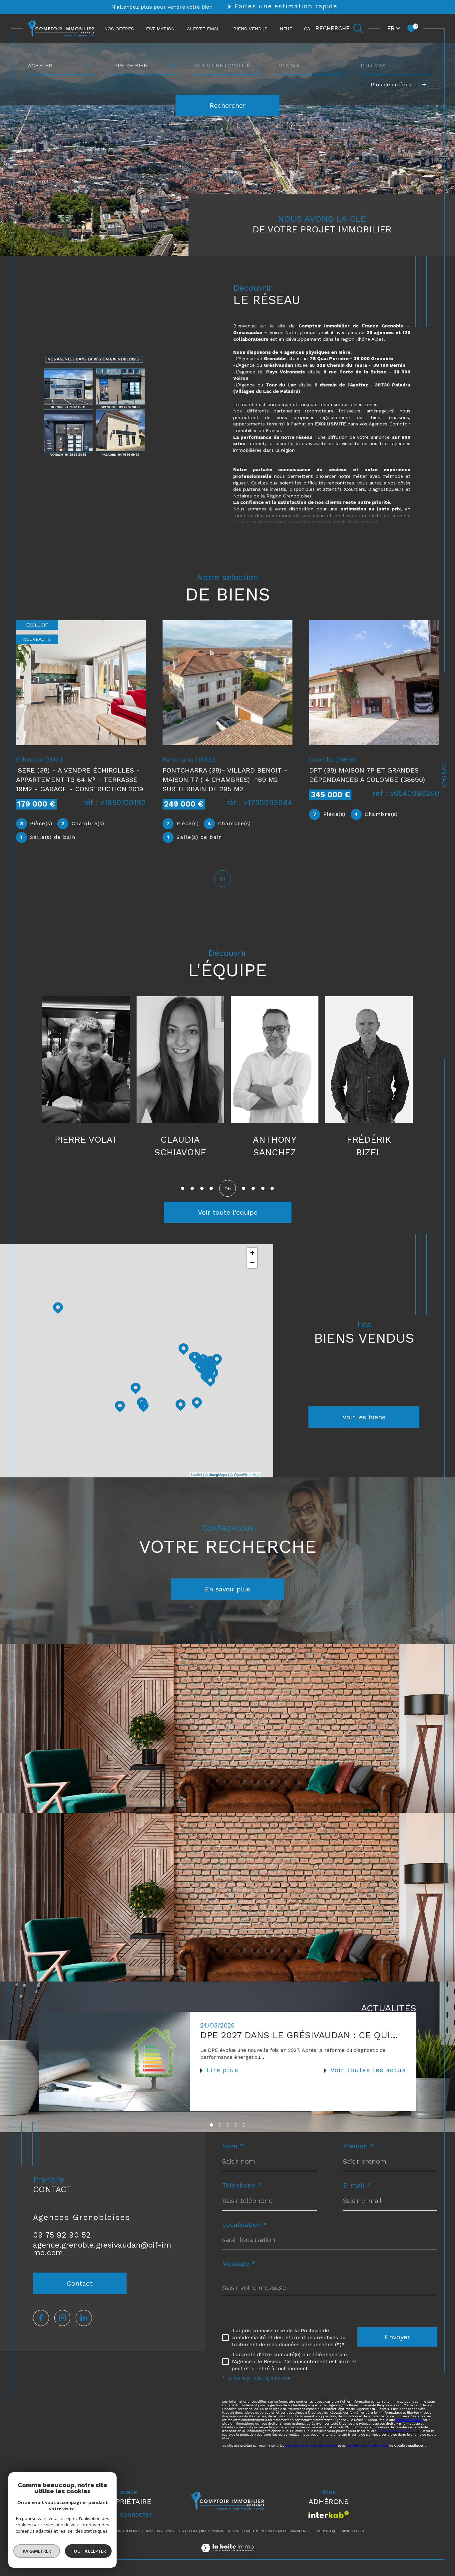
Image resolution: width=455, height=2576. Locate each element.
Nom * (233, 2146)
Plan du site (242, 2531)
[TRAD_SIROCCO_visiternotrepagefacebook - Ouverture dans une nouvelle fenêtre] (41, 2318)
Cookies (357, 2531)
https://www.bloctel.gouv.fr (398, 2431)
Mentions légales (271, 2531)
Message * (239, 2264)
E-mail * (357, 2185)
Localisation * (245, 2225)
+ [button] (252, 1253)
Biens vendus (250, 28)
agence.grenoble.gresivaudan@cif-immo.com (102, 2249)
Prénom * (359, 2146)
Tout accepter (88, 2551)
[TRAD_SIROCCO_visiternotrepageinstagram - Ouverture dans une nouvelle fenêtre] (62, 2318)
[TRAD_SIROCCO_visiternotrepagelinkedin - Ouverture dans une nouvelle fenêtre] (84, 2318)
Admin (295, 2531)
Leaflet (197, 1474)
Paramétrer (37, 2551)
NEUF (286, 28)
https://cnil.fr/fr (409, 2420)
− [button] (252, 1263)
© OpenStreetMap (245, 1474)
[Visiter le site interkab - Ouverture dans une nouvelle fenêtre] (329, 2514)
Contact (444, 776)
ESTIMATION (160, 28)
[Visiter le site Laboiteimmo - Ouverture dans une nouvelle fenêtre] (227, 2555)
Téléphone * (242, 2185)
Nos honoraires (215, 2531)
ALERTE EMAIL (204, 28)
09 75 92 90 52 (62, 2235)
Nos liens (311, 2531)
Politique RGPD (335, 2531)
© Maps (216, 1474)
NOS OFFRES (119, 28)
